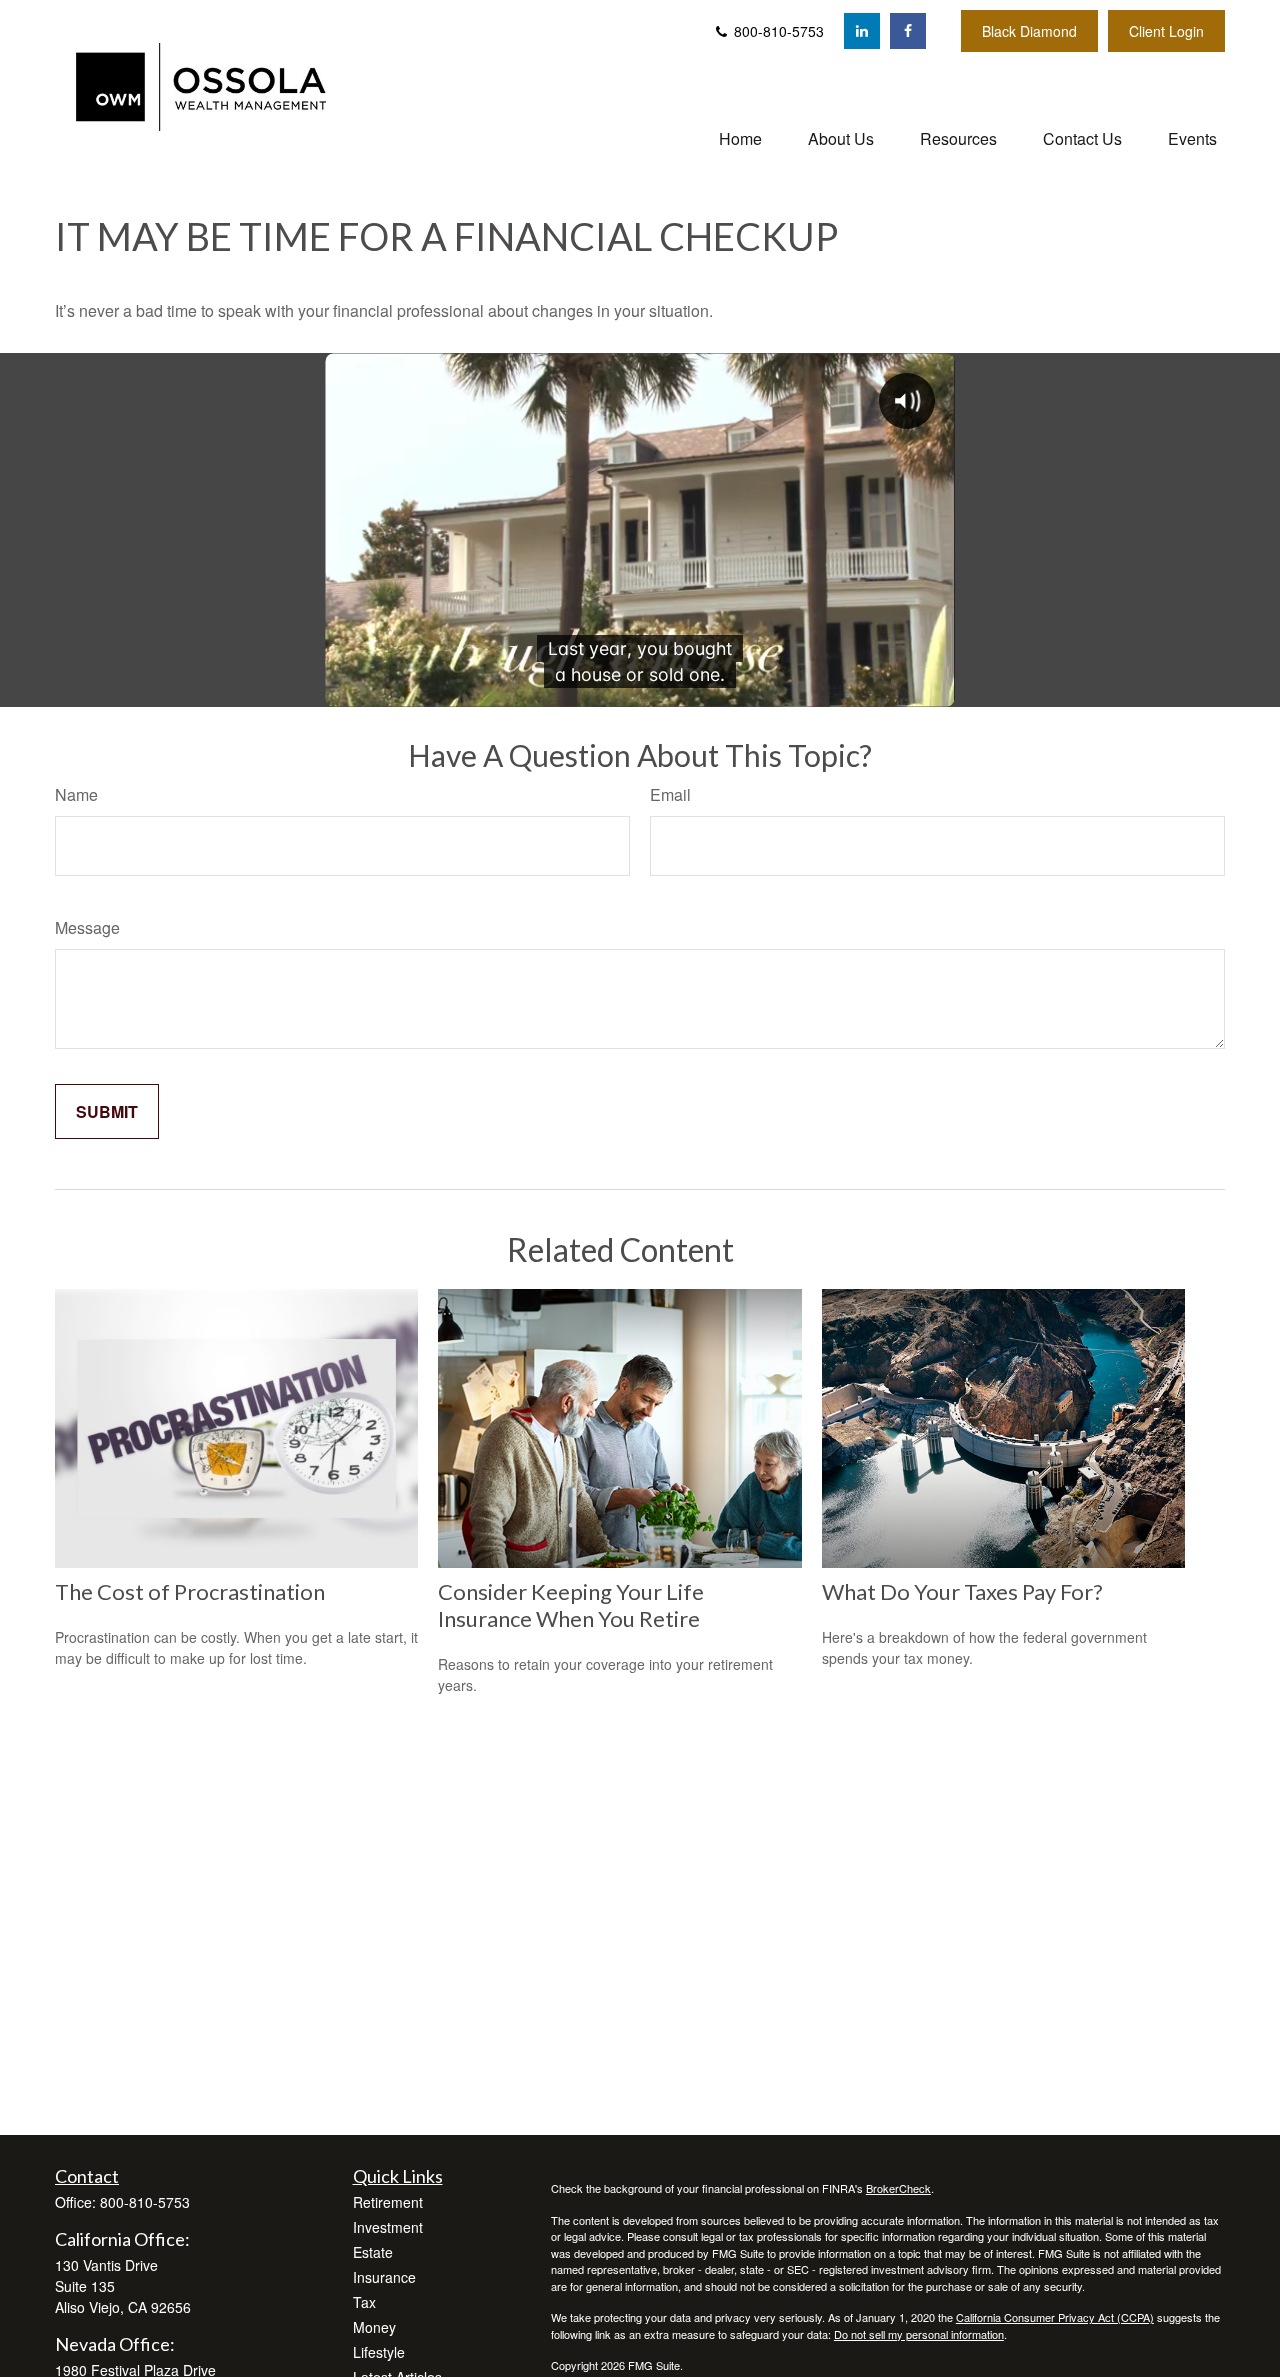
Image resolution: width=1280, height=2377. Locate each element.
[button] (740, 137)
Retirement (388, 2202)
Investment (388, 2227)
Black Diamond (1029, 31)
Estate (373, 2252)
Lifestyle (379, 2352)
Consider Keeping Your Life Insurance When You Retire (571, 1605)
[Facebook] (908, 31)
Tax (364, 2302)
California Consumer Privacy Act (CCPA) (1055, 2317)
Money (374, 2327)
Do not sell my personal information (919, 2334)
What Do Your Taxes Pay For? (962, 1591)
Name (76, 794)
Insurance (384, 2277)
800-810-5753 (777, 31)
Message (87, 927)
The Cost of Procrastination (190, 1591)
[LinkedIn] (862, 31)
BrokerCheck (898, 2188)
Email (670, 794)
